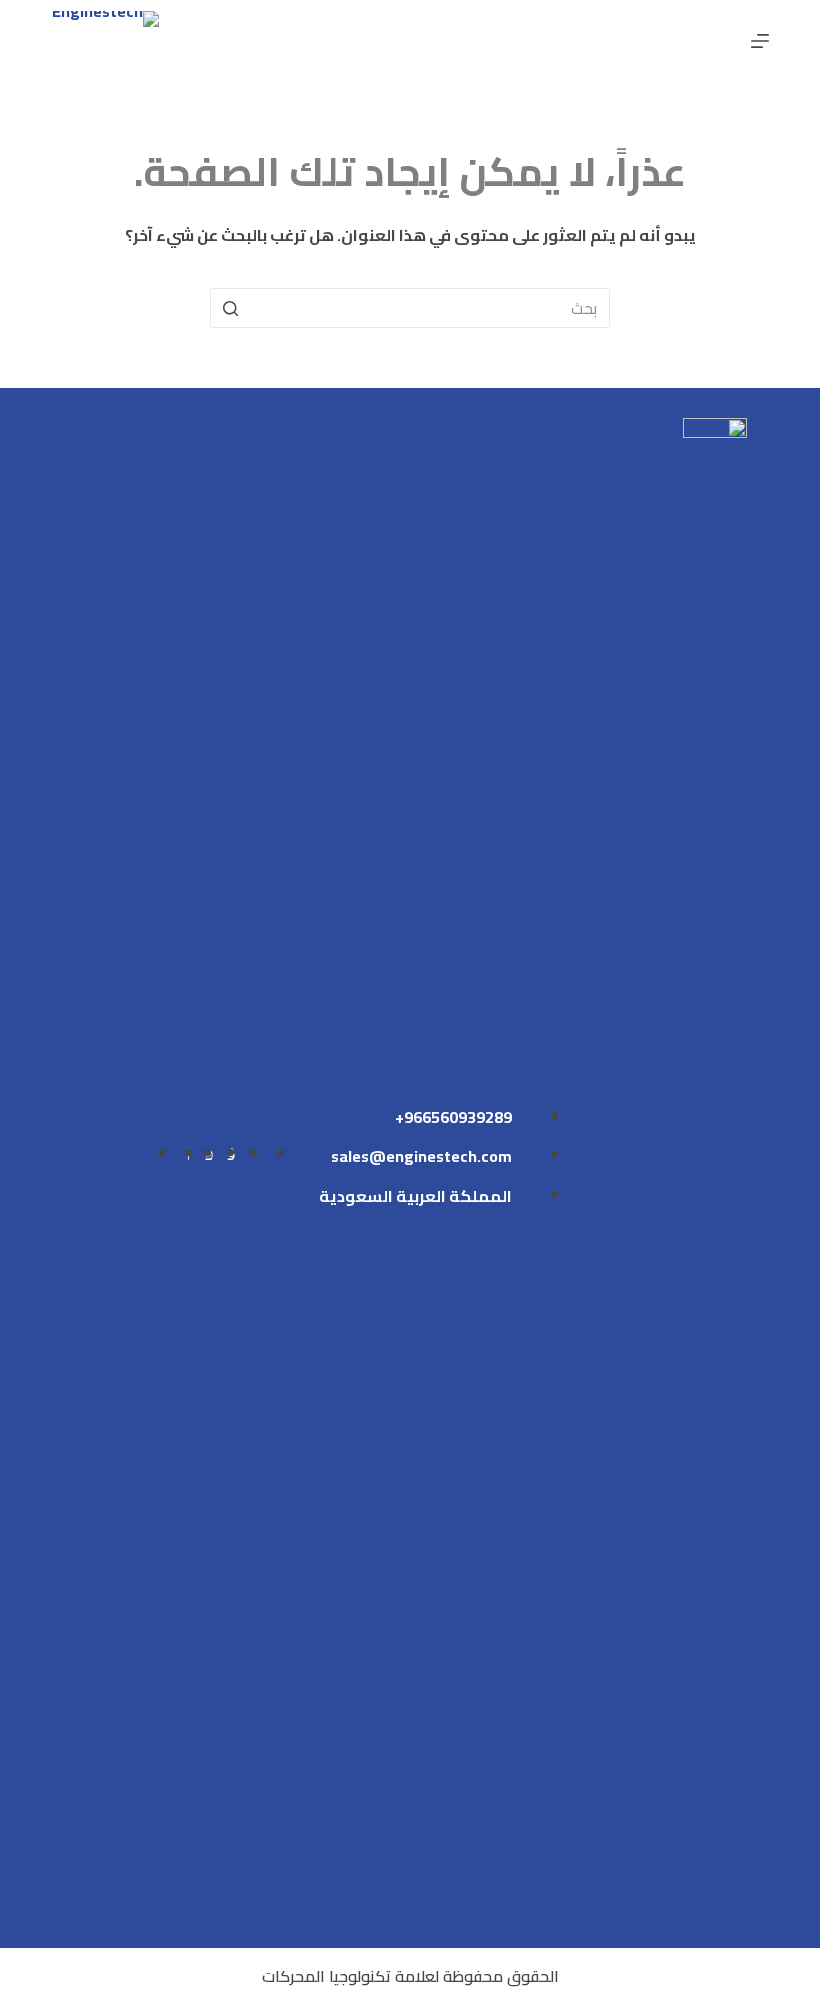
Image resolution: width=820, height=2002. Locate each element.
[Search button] (230, 308)
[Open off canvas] (760, 41)
